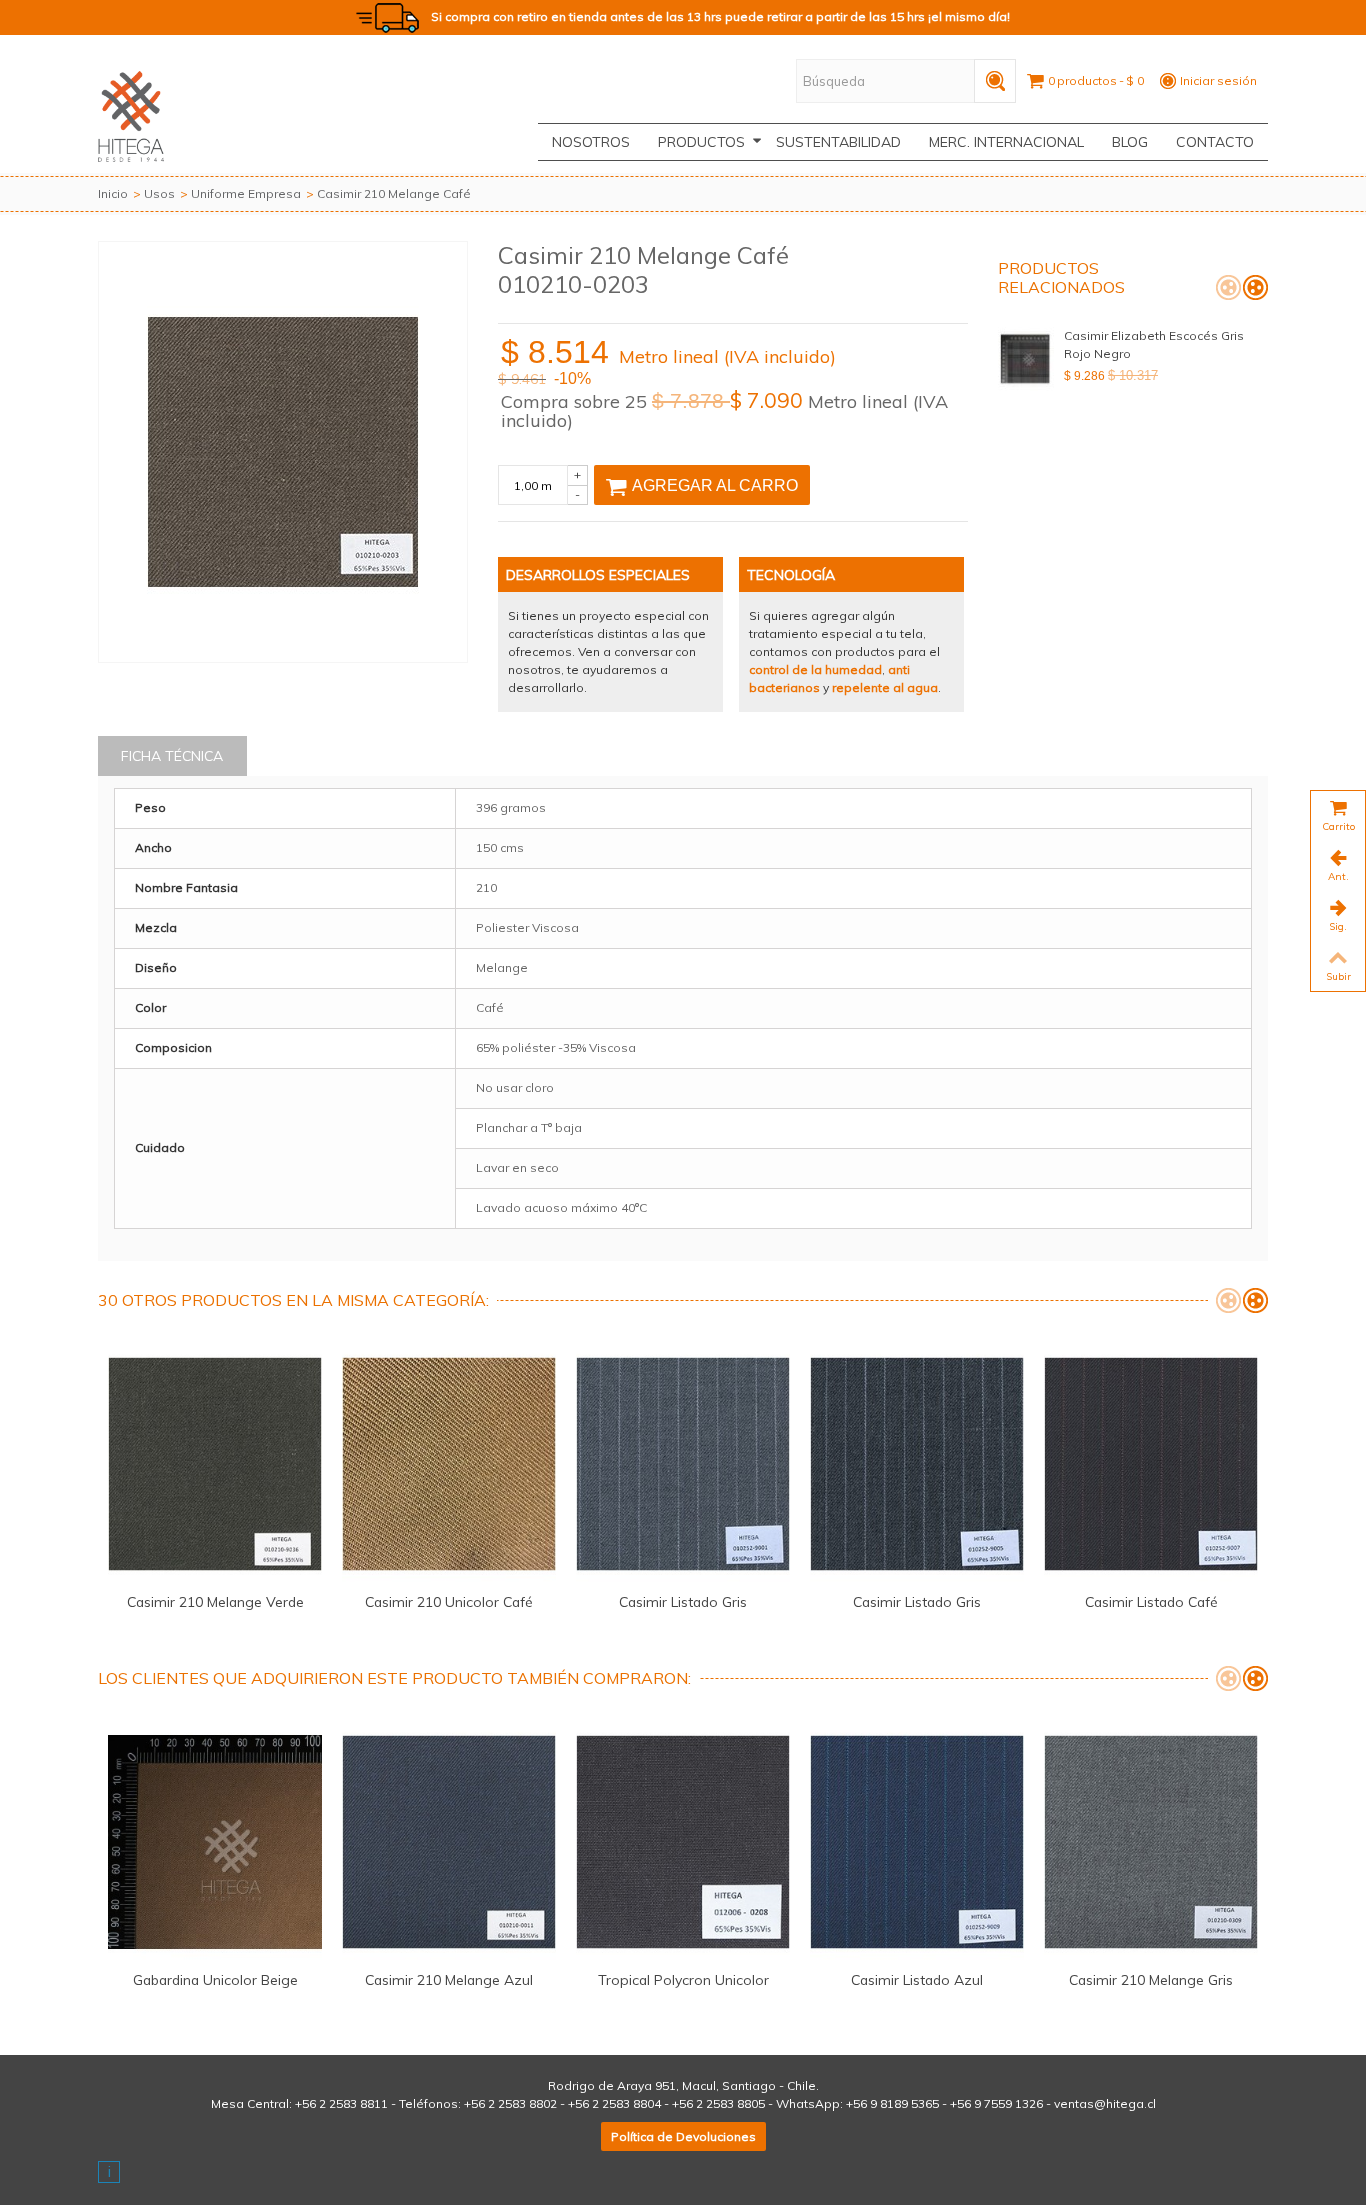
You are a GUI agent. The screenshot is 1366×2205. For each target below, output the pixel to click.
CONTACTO (1215, 142)
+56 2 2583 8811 (341, 2103)
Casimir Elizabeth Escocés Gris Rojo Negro (1154, 344)
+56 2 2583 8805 (718, 2103)
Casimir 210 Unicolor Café (449, 1601)
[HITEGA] (131, 114)
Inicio (113, 193)
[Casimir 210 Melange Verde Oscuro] (215, 1464)
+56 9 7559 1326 (996, 2103)
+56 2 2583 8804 (614, 2103)
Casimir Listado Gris (683, 1601)
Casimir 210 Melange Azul (449, 1979)
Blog (1130, 142)
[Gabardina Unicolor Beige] (215, 1842)
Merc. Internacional (1006, 142)
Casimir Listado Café (1151, 1601)
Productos (701, 142)
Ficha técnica (172, 755)
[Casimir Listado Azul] (917, 1842)
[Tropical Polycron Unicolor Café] (683, 1842)
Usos (159, 193)
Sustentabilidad (838, 142)
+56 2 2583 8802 (510, 2103)
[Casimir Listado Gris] (683, 1464)
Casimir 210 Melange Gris (1151, 1979)
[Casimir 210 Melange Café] (283, 452)
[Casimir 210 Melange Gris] (1151, 1842)
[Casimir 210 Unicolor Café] (449, 1464)
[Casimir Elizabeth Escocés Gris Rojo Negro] (1026, 359)
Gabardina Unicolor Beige (215, 1979)
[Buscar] (995, 81)
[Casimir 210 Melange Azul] (449, 1842)
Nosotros (591, 142)
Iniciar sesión (1218, 80)
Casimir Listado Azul (917, 1979)
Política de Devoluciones (683, 2136)
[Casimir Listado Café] (1151, 1464)
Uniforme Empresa (246, 193)
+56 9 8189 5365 (892, 2103)
